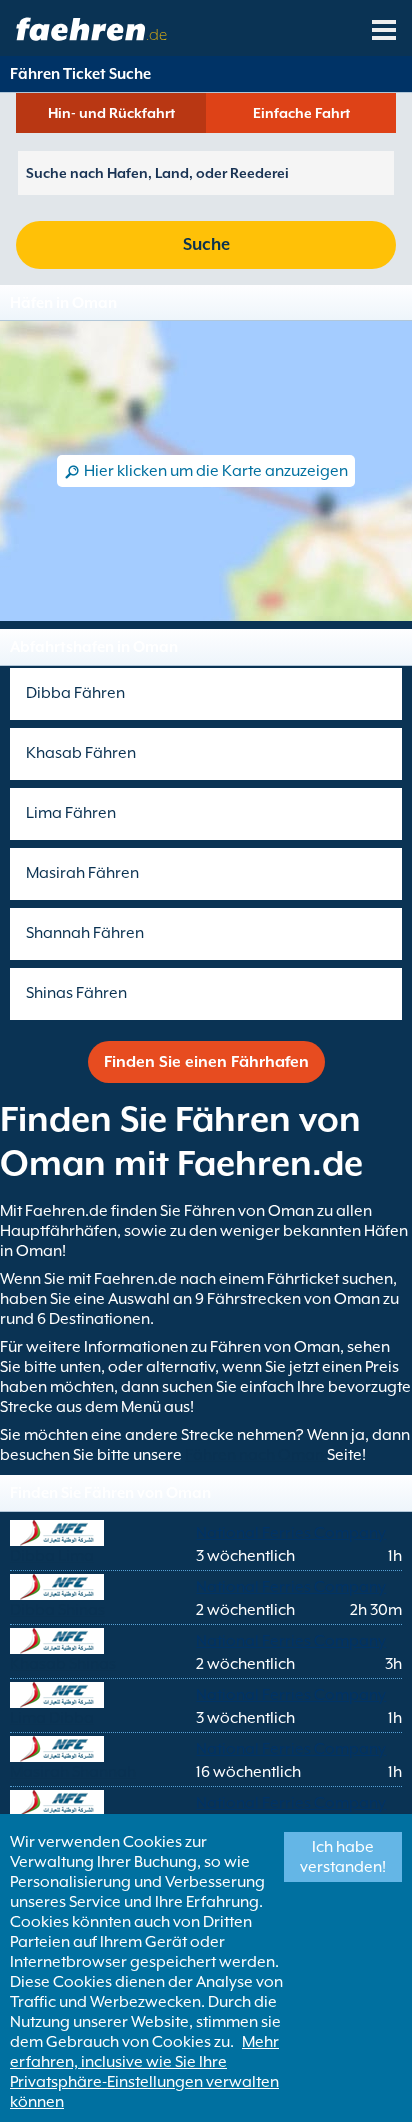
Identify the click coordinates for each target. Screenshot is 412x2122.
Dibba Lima (52, 1556)
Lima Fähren (71, 813)
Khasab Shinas (63, 1664)
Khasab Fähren (81, 753)
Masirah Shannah (73, 1772)
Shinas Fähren (76, 993)
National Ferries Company (291, 1533)
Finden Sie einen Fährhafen (206, 1062)
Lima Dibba (52, 1718)
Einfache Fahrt (301, 113)
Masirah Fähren (82, 873)
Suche (206, 244)
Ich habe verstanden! (343, 1857)
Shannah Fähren (85, 933)
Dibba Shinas (57, 1610)
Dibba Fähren (75, 693)
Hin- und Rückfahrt (111, 113)
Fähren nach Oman (256, 1455)
